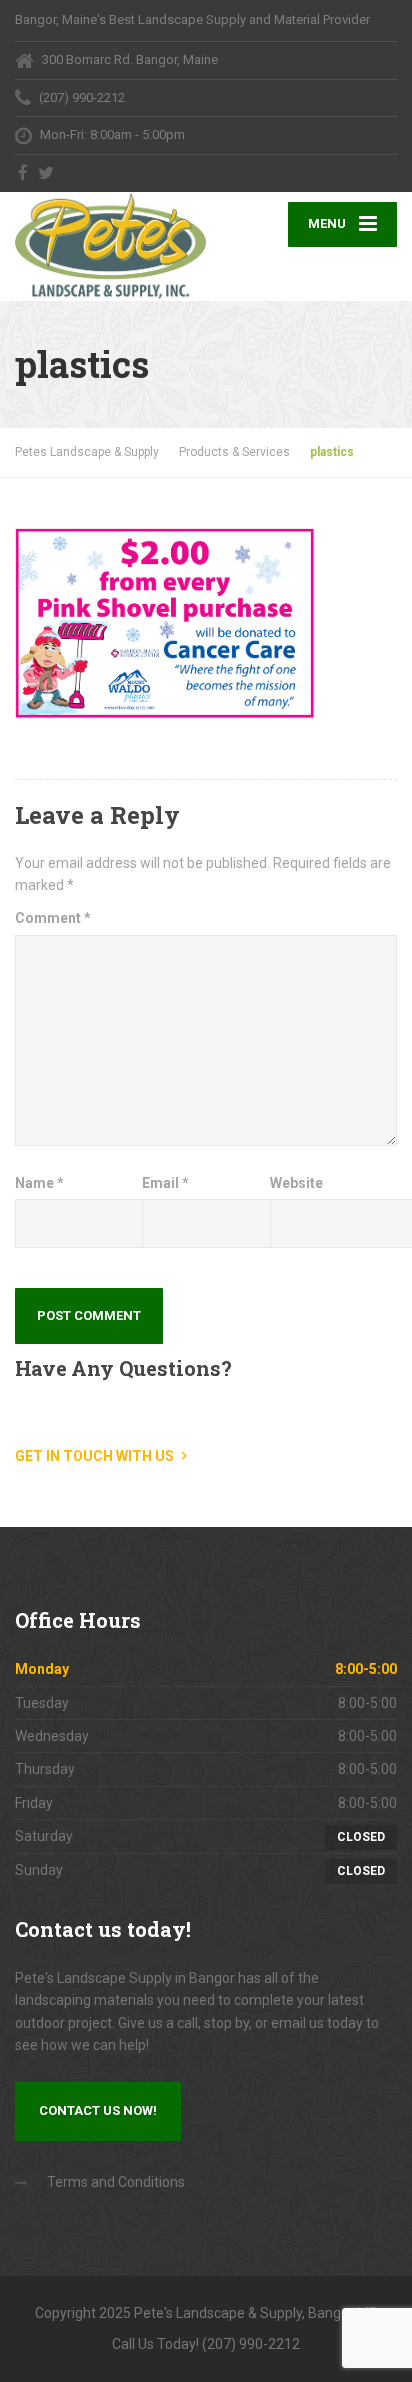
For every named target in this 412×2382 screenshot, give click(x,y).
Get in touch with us (94, 1456)
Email (165, 1183)
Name (39, 1183)
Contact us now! (98, 2110)
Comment (53, 918)
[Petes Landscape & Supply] (110, 246)
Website (296, 1183)
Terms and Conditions (116, 2182)
